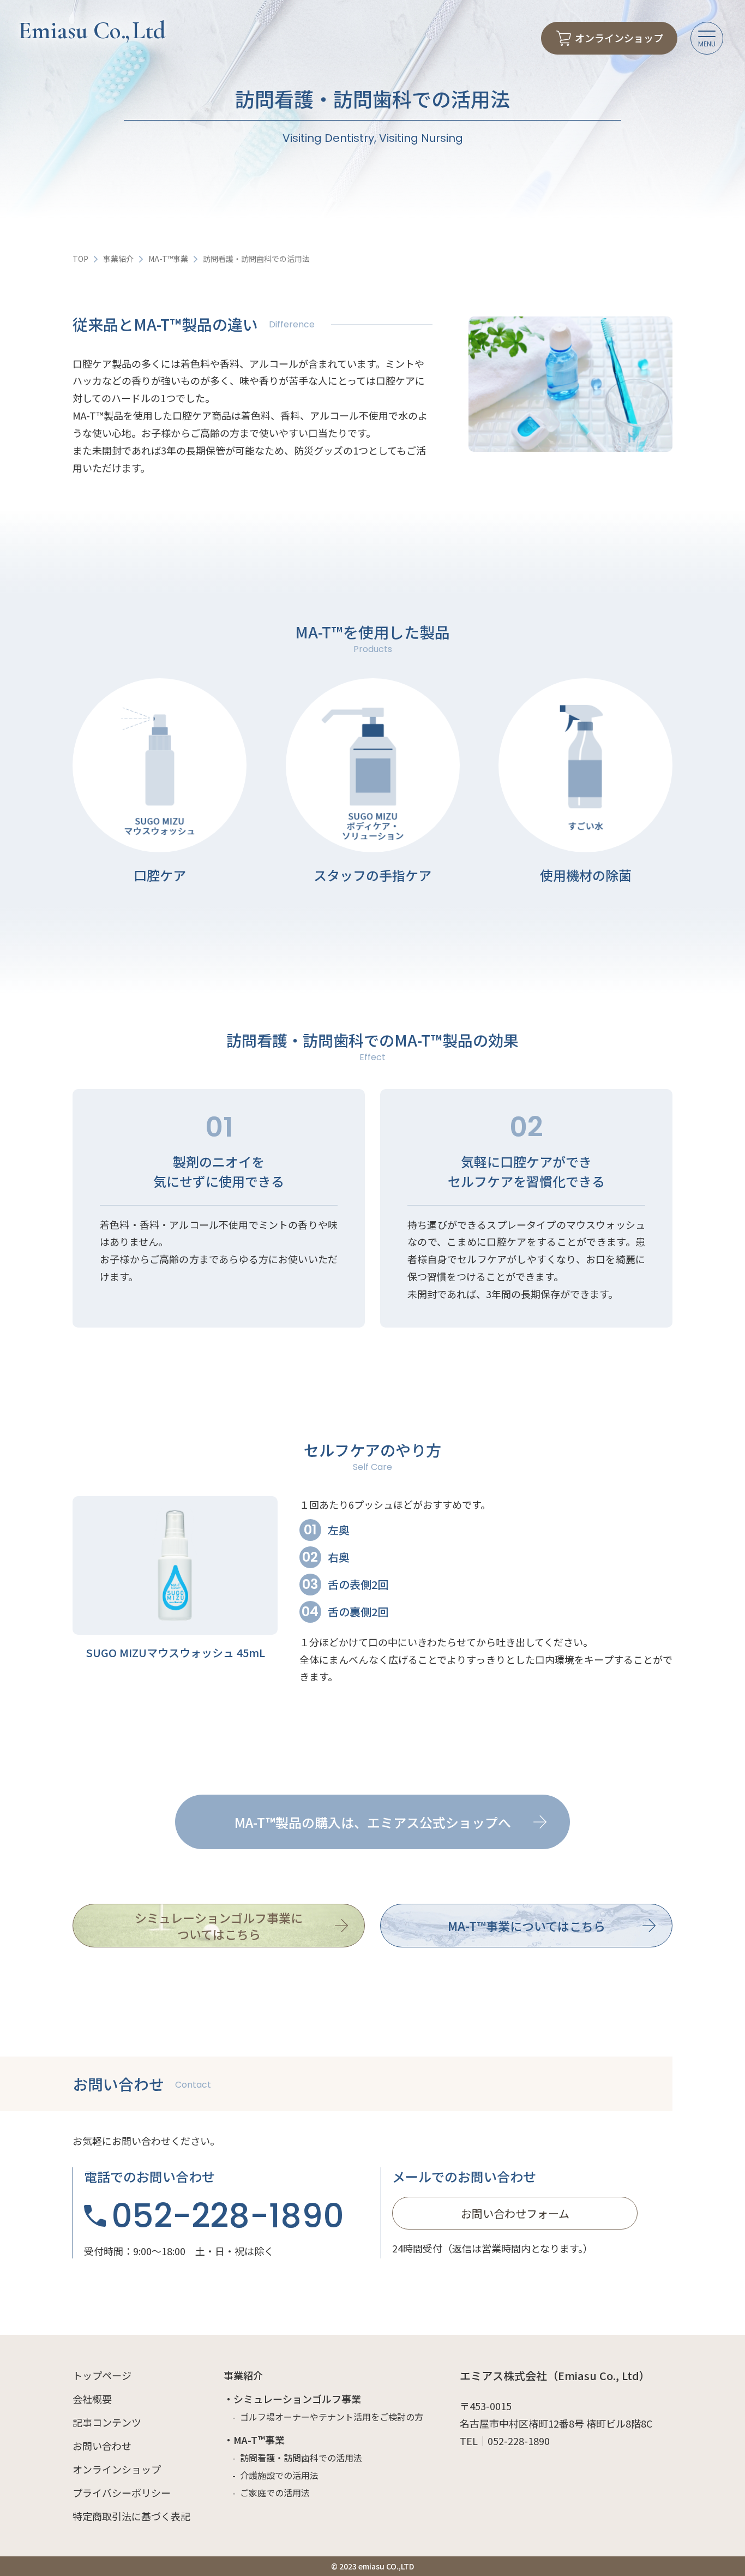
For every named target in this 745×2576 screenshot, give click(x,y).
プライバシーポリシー (122, 2493)
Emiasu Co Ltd (92, 31)
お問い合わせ (102, 2446)
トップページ (102, 2375)
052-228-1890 (228, 2216)
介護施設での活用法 (279, 2475)
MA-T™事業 (168, 259)
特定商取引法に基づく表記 (131, 2516)
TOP (80, 259)
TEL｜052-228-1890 (505, 2441)
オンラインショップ (117, 2469)
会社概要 (92, 2399)
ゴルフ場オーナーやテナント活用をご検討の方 (332, 2417)
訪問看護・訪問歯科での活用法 (301, 2458)
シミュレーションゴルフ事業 (297, 2399)
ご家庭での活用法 (275, 2493)
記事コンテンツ (107, 2422)
